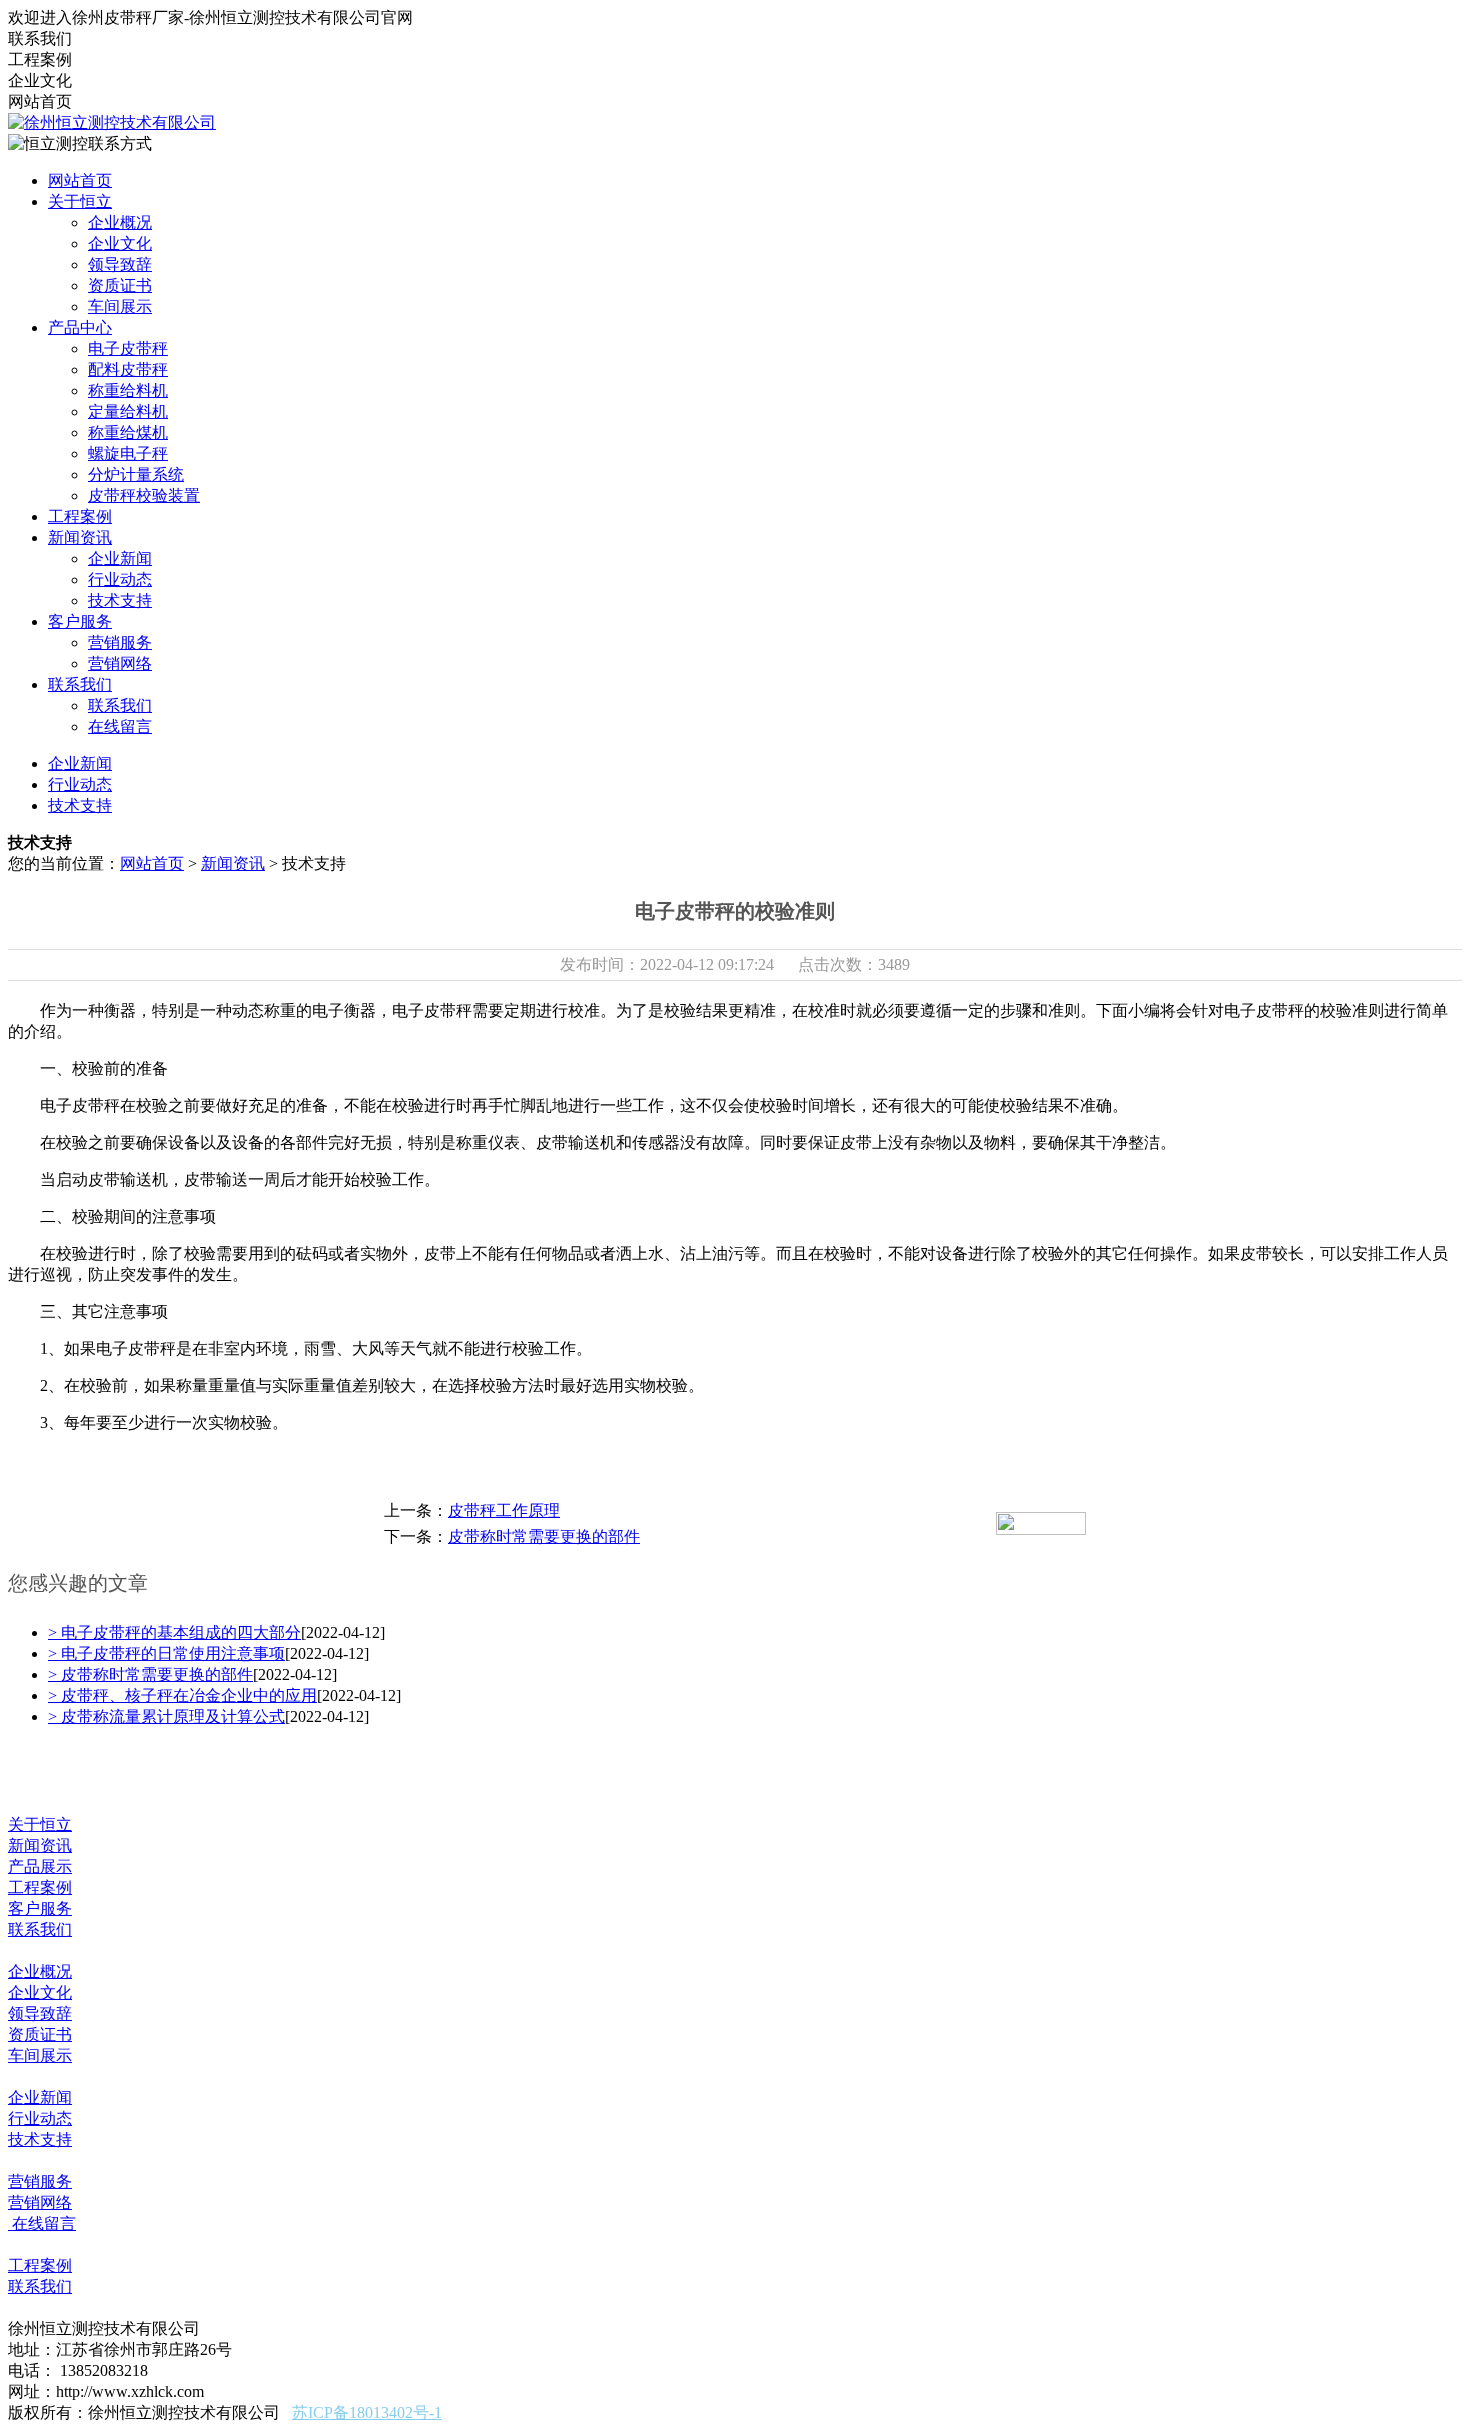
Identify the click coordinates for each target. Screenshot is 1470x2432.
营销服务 (120, 642)
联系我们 (80, 684)
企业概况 (120, 222)
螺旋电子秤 (128, 453)
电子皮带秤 (128, 348)
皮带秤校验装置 (144, 495)
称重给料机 (128, 390)
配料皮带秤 (128, 369)
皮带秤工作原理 (504, 1510)
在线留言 (120, 726)
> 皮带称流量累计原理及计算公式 (166, 1716)
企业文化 (120, 243)
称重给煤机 (128, 432)
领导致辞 (120, 264)
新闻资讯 (80, 537)
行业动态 (120, 579)
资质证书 (120, 285)
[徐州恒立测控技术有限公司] (112, 122)
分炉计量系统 (136, 474)
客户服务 (80, 621)
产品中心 (80, 327)
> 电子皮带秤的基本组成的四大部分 (174, 1632)
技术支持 (120, 600)
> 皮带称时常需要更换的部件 (150, 1674)
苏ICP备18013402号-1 (367, 2412)
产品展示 (40, 1866)
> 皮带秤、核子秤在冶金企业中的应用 (182, 1695)
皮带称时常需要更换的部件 (544, 1536)
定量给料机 (128, 411)
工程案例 (80, 516)
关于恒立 (80, 201)
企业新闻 (120, 558)
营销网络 (120, 663)
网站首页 (80, 180)
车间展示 (120, 306)
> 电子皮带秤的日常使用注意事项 (166, 1653)
